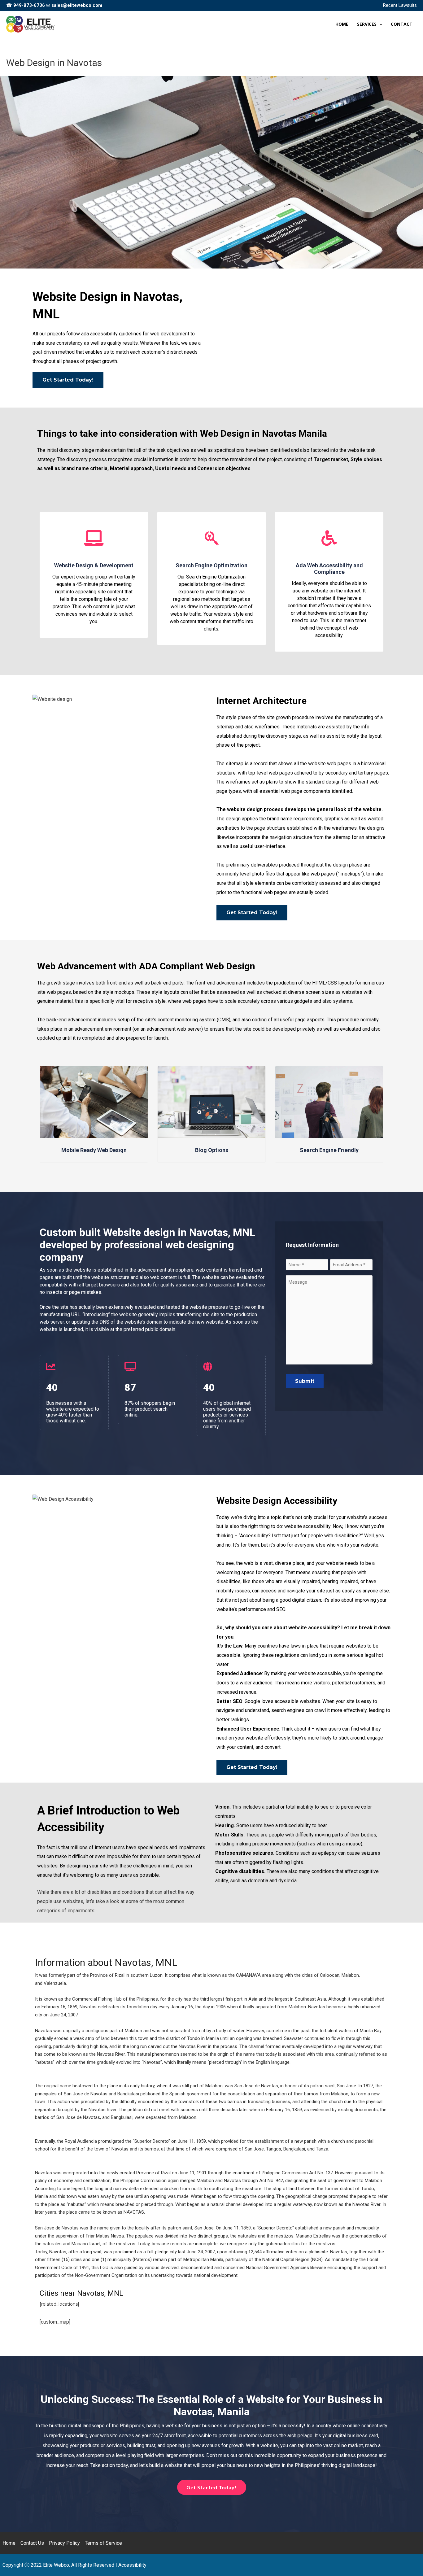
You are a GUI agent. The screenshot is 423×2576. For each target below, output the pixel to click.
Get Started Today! (68, 380)
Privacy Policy (64, 2543)
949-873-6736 (29, 5)
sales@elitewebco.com (77, 5)
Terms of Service (103, 2543)
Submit (305, 1381)
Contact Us (32, 2543)
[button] (379, 24)
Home (9, 2543)
